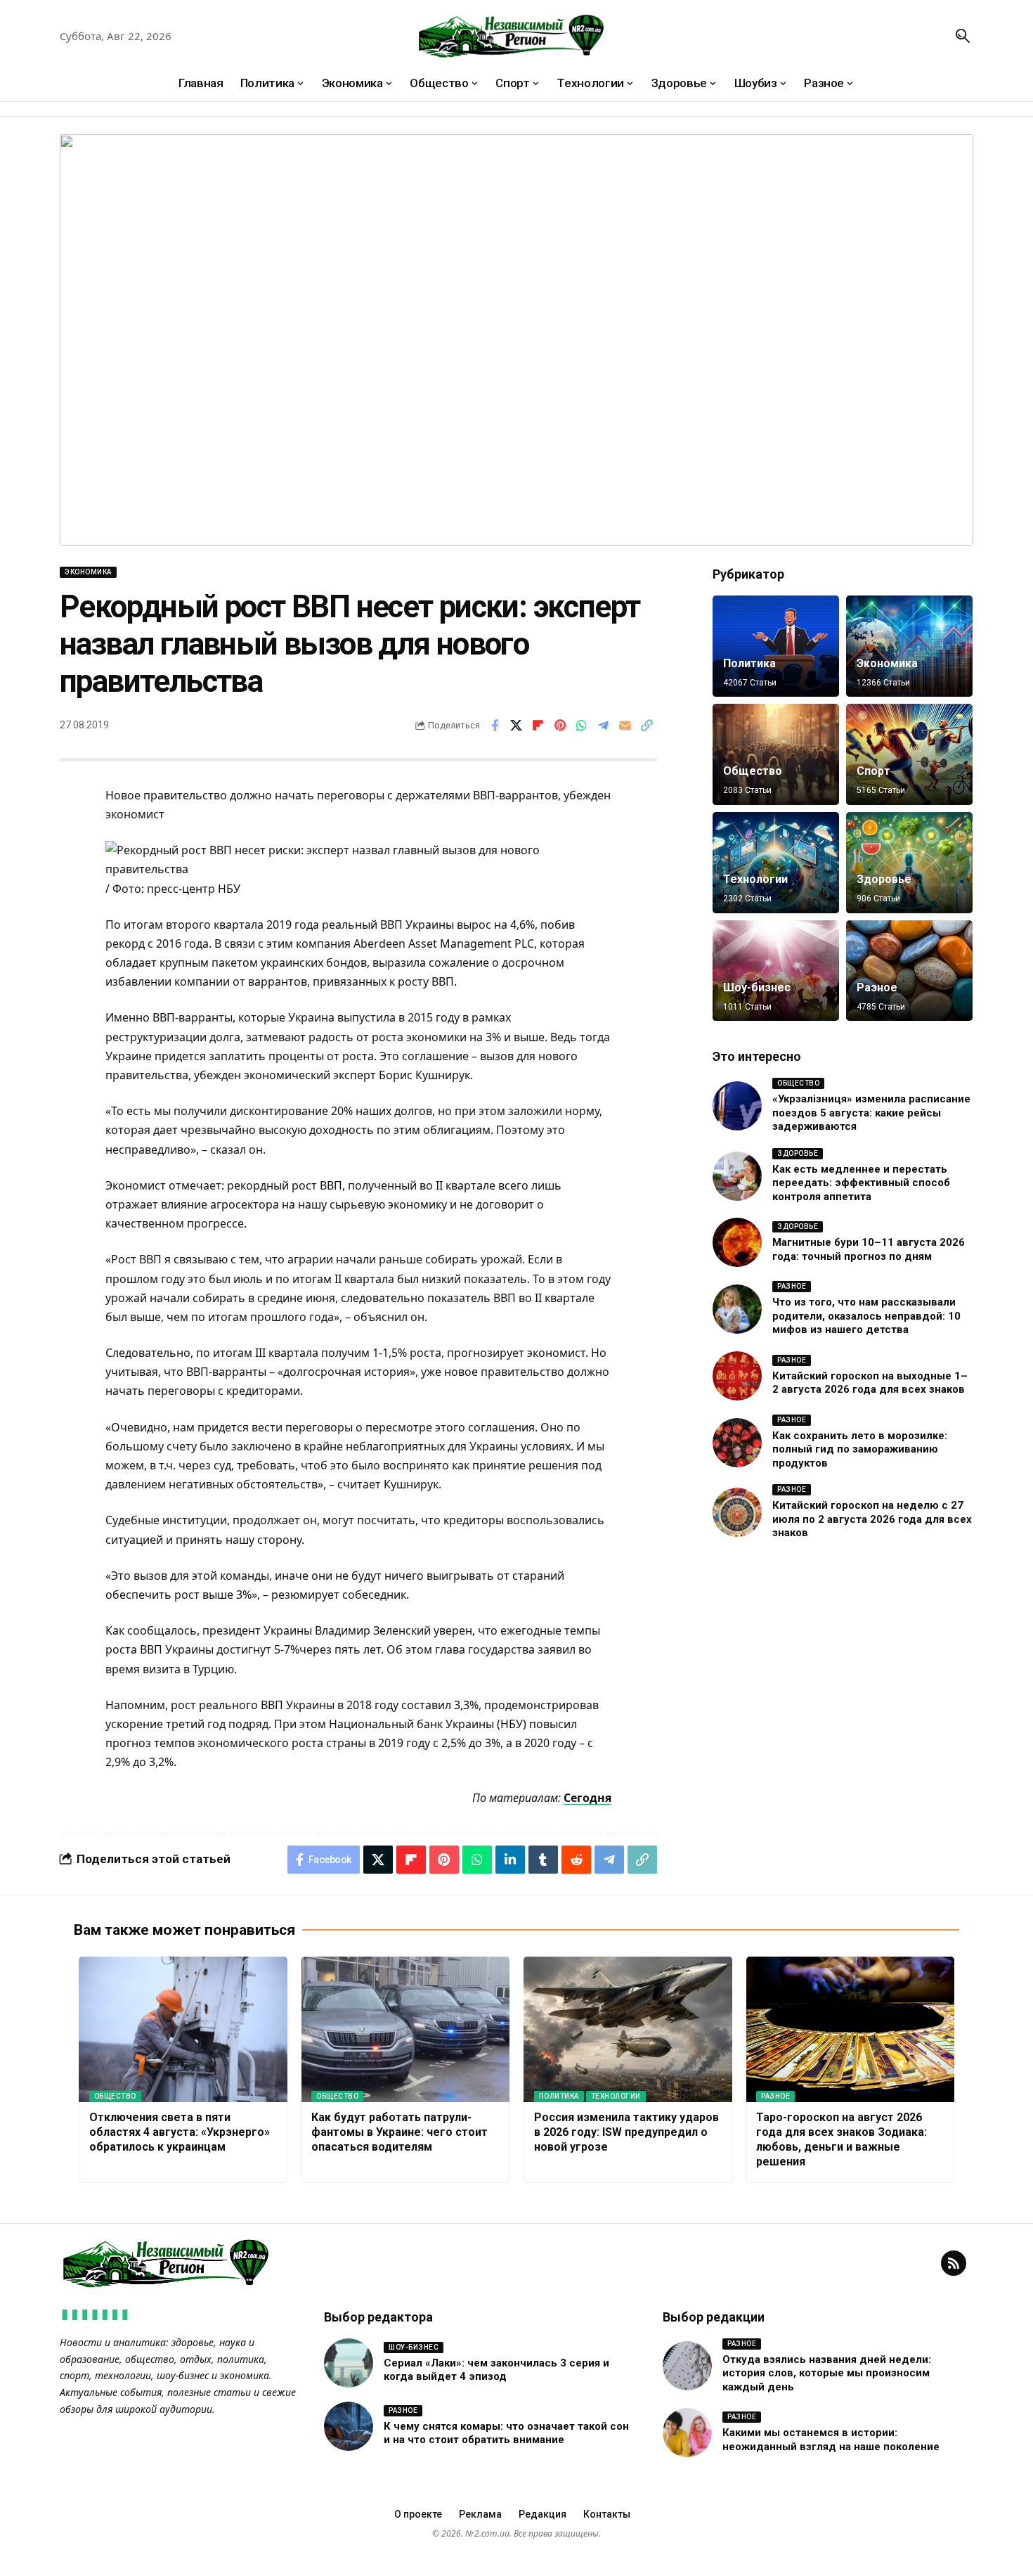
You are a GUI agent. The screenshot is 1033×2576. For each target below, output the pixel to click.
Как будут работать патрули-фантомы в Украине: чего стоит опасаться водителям (399, 2132)
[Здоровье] (909, 863)
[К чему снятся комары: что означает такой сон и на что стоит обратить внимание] (349, 2426)
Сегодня (587, 1798)
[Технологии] (776, 863)
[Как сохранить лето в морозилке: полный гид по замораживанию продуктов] (737, 1443)
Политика (749, 663)
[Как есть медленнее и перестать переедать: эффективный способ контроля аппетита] (737, 1176)
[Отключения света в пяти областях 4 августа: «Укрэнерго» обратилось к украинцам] (183, 2030)
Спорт (873, 771)
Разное (877, 987)
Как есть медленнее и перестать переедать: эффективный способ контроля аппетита (861, 1183)
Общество (753, 771)
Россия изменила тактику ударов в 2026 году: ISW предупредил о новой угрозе (626, 2132)
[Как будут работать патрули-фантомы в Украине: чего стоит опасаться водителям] (406, 2030)
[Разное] (909, 971)
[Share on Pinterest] (560, 726)
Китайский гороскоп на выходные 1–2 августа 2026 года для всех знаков (870, 1383)
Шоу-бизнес (757, 987)
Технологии (755, 879)
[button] (963, 36)
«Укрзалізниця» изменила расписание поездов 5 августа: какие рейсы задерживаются (871, 1113)
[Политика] (776, 646)
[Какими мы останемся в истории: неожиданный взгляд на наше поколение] (687, 2433)
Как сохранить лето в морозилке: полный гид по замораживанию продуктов (860, 1449)
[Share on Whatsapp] (582, 726)
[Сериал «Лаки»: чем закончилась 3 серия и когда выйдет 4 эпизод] (349, 2363)
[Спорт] (909, 754)
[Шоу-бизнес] (776, 971)
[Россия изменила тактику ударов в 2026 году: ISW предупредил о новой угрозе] (628, 2030)
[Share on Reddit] (576, 1860)
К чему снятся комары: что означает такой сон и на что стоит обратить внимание (506, 2433)
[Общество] (776, 754)
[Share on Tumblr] (543, 1860)
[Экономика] (909, 646)
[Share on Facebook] (495, 726)
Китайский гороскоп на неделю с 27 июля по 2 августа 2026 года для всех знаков (872, 1519)
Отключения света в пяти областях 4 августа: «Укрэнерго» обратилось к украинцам (180, 2132)
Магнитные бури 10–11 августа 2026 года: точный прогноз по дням (869, 1249)
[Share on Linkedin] (510, 1860)
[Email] (625, 726)
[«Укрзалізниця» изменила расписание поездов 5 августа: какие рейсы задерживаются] (737, 1106)
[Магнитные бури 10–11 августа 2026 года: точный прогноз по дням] (737, 1242)
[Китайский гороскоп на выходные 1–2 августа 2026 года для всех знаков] (737, 1376)
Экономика (88, 572)
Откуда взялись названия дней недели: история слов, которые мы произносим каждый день (827, 2373)
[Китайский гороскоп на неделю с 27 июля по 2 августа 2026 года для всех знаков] (737, 1512)
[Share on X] (516, 726)
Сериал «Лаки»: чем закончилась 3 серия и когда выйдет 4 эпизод (496, 2370)
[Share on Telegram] (604, 726)
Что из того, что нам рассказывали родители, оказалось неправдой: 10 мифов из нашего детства (866, 1316)
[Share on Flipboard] (538, 726)
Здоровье (884, 879)
